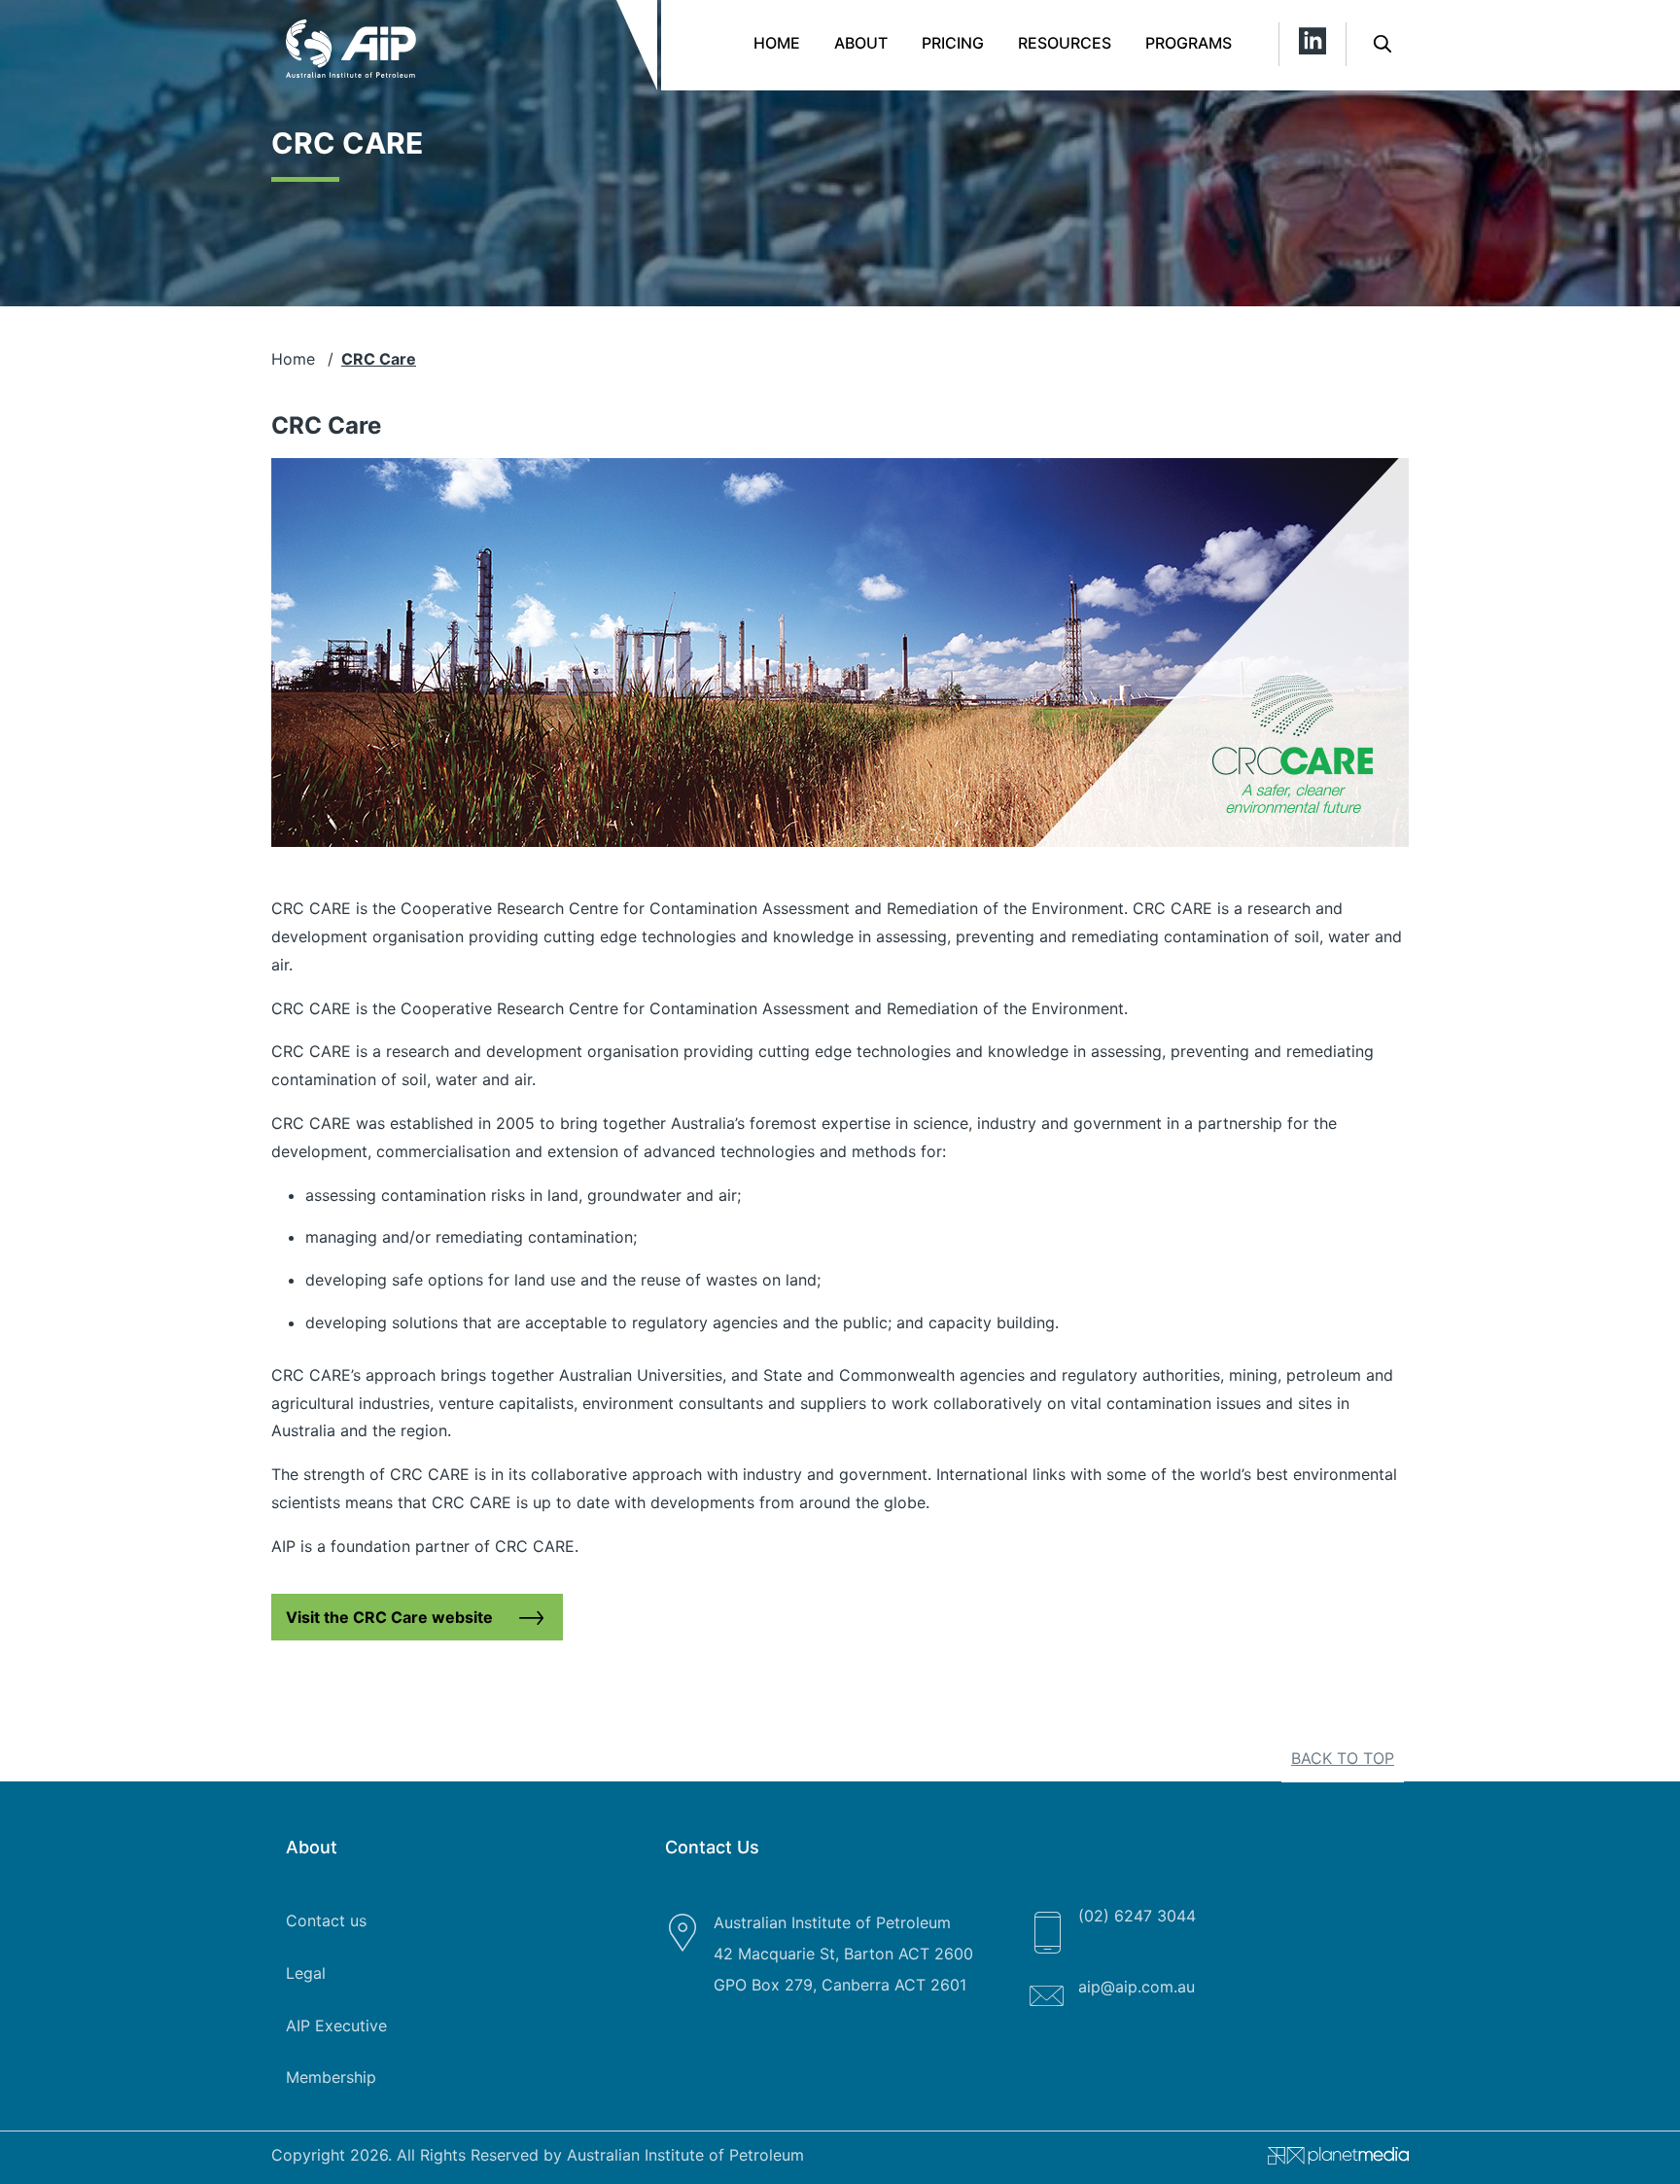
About (861, 43)
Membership (331, 2077)
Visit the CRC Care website (389, 1617)
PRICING (953, 43)
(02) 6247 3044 (1137, 1916)
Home (777, 43)
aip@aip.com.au (1137, 1987)
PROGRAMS (1189, 43)
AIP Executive (336, 2025)
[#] (1331, 2160)
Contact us (326, 1920)
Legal (306, 1973)
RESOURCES (1065, 43)
